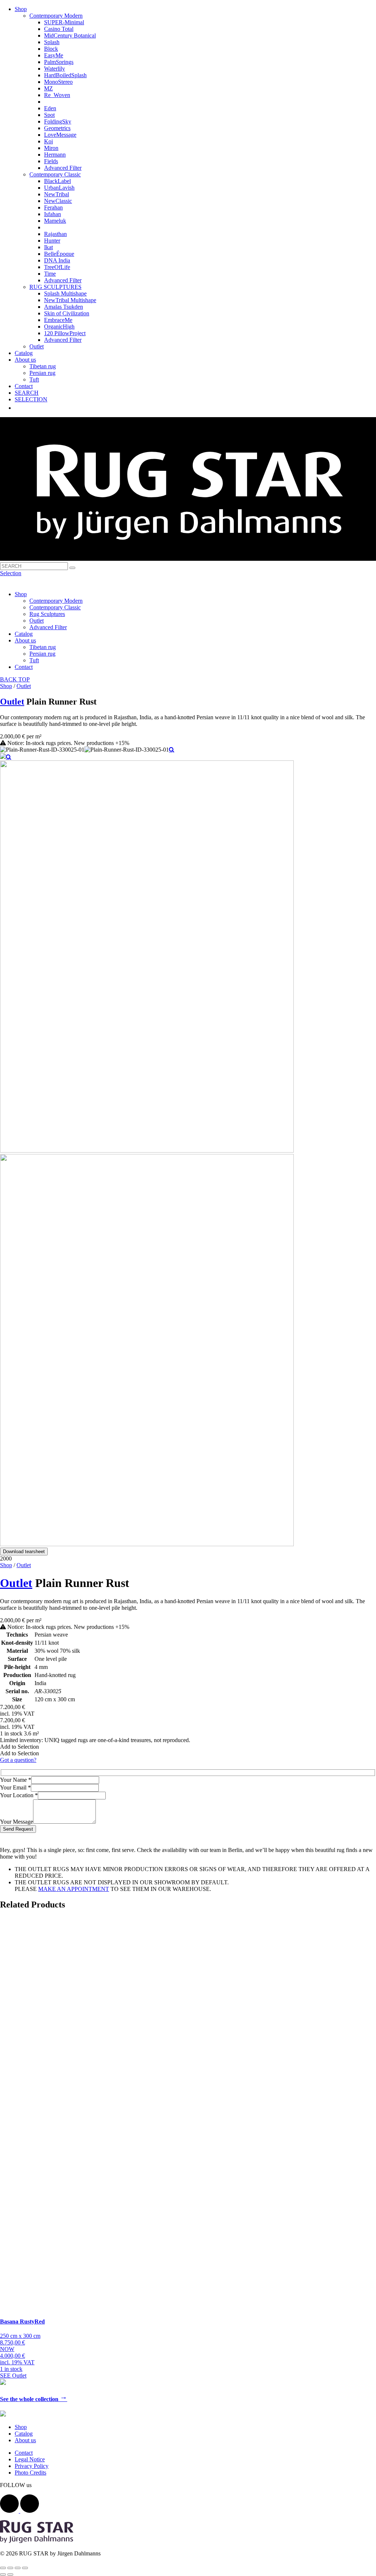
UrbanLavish (59, 188)
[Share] (10, 2568)
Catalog (24, 353)
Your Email (15, 1787)
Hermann (55, 155)
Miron (51, 148)
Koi (48, 141)
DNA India (57, 260)
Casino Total (59, 29)
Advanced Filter (63, 168)
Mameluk (55, 221)
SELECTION (31, 399)
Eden (50, 108)
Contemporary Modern (56, 16)
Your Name (16, 1780)
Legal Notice (30, 2459)
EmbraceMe (58, 320)
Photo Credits (30, 2473)
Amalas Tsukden (64, 307)
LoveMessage (60, 135)
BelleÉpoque (59, 254)
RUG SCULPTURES (55, 287)
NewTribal (57, 194)
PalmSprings (59, 62)
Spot (49, 115)
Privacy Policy (32, 2466)
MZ (48, 88)
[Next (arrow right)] (10, 2575)
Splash (52, 42)
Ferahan (53, 207)
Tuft (34, 379)
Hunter (52, 241)
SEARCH (27, 393)
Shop (21, 9)
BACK (9, 679)
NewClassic (58, 201)
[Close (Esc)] (3, 2568)
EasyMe (54, 55)
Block (51, 49)
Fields (51, 161)
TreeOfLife (57, 267)
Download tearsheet (24, 1552)
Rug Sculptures (47, 614)
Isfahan (53, 214)
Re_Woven (57, 95)
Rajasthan (55, 234)
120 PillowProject (65, 333)
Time (50, 274)
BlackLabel (57, 181)
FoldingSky (58, 121)
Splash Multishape (65, 293)
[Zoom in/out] (25, 2568)
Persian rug (42, 373)
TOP (24, 679)
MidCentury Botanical (70, 35)
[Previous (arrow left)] (3, 2575)
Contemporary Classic (55, 174)
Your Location (19, 1795)
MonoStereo (58, 82)
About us (25, 360)
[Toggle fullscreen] (18, 2568)
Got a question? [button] (18, 1760)
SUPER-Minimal (64, 22)
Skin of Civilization (67, 313)
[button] (19, 1747)
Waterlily (55, 69)
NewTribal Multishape (70, 300)
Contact (24, 386)
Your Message (17, 1822)
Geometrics (57, 128)
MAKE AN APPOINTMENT (74, 1889)
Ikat (48, 247)
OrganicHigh (59, 327)
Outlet (37, 346)
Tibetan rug (43, 366)
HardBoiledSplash (65, 75)
